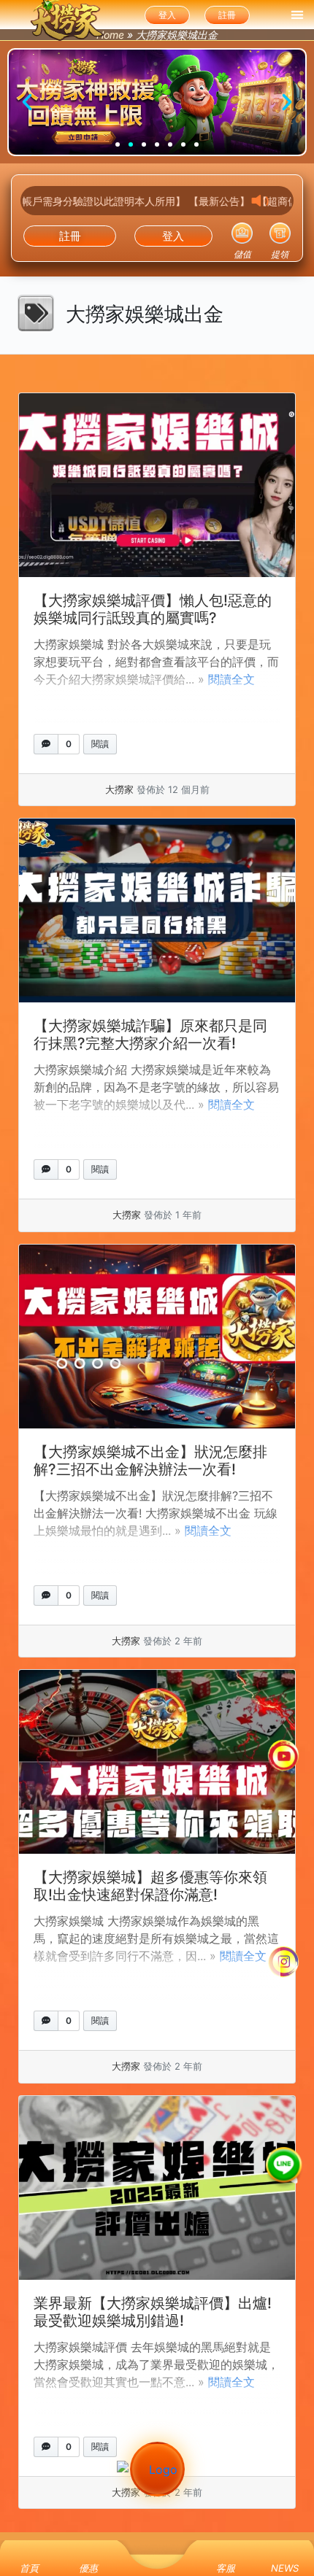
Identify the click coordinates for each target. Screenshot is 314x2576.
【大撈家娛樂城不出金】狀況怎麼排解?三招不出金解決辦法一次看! (150, 1461)
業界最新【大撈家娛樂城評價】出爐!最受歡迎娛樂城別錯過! (153, 2312)
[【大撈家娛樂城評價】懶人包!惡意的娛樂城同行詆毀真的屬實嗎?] (157, 485)
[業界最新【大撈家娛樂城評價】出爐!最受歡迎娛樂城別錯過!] (157, 2188)
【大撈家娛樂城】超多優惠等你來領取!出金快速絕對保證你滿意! (150, 1886)
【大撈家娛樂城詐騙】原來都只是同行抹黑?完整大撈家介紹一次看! (150, 1034)
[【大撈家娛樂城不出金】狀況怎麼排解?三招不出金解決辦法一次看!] (157, 1337)
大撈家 (119, 789)
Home (110, 35)
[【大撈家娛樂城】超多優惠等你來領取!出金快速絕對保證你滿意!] (157, 1762)
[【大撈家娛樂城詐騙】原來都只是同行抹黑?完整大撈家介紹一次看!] (157, 910)
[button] (297, 15)
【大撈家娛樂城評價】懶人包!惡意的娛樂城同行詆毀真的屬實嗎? (153, 609)
